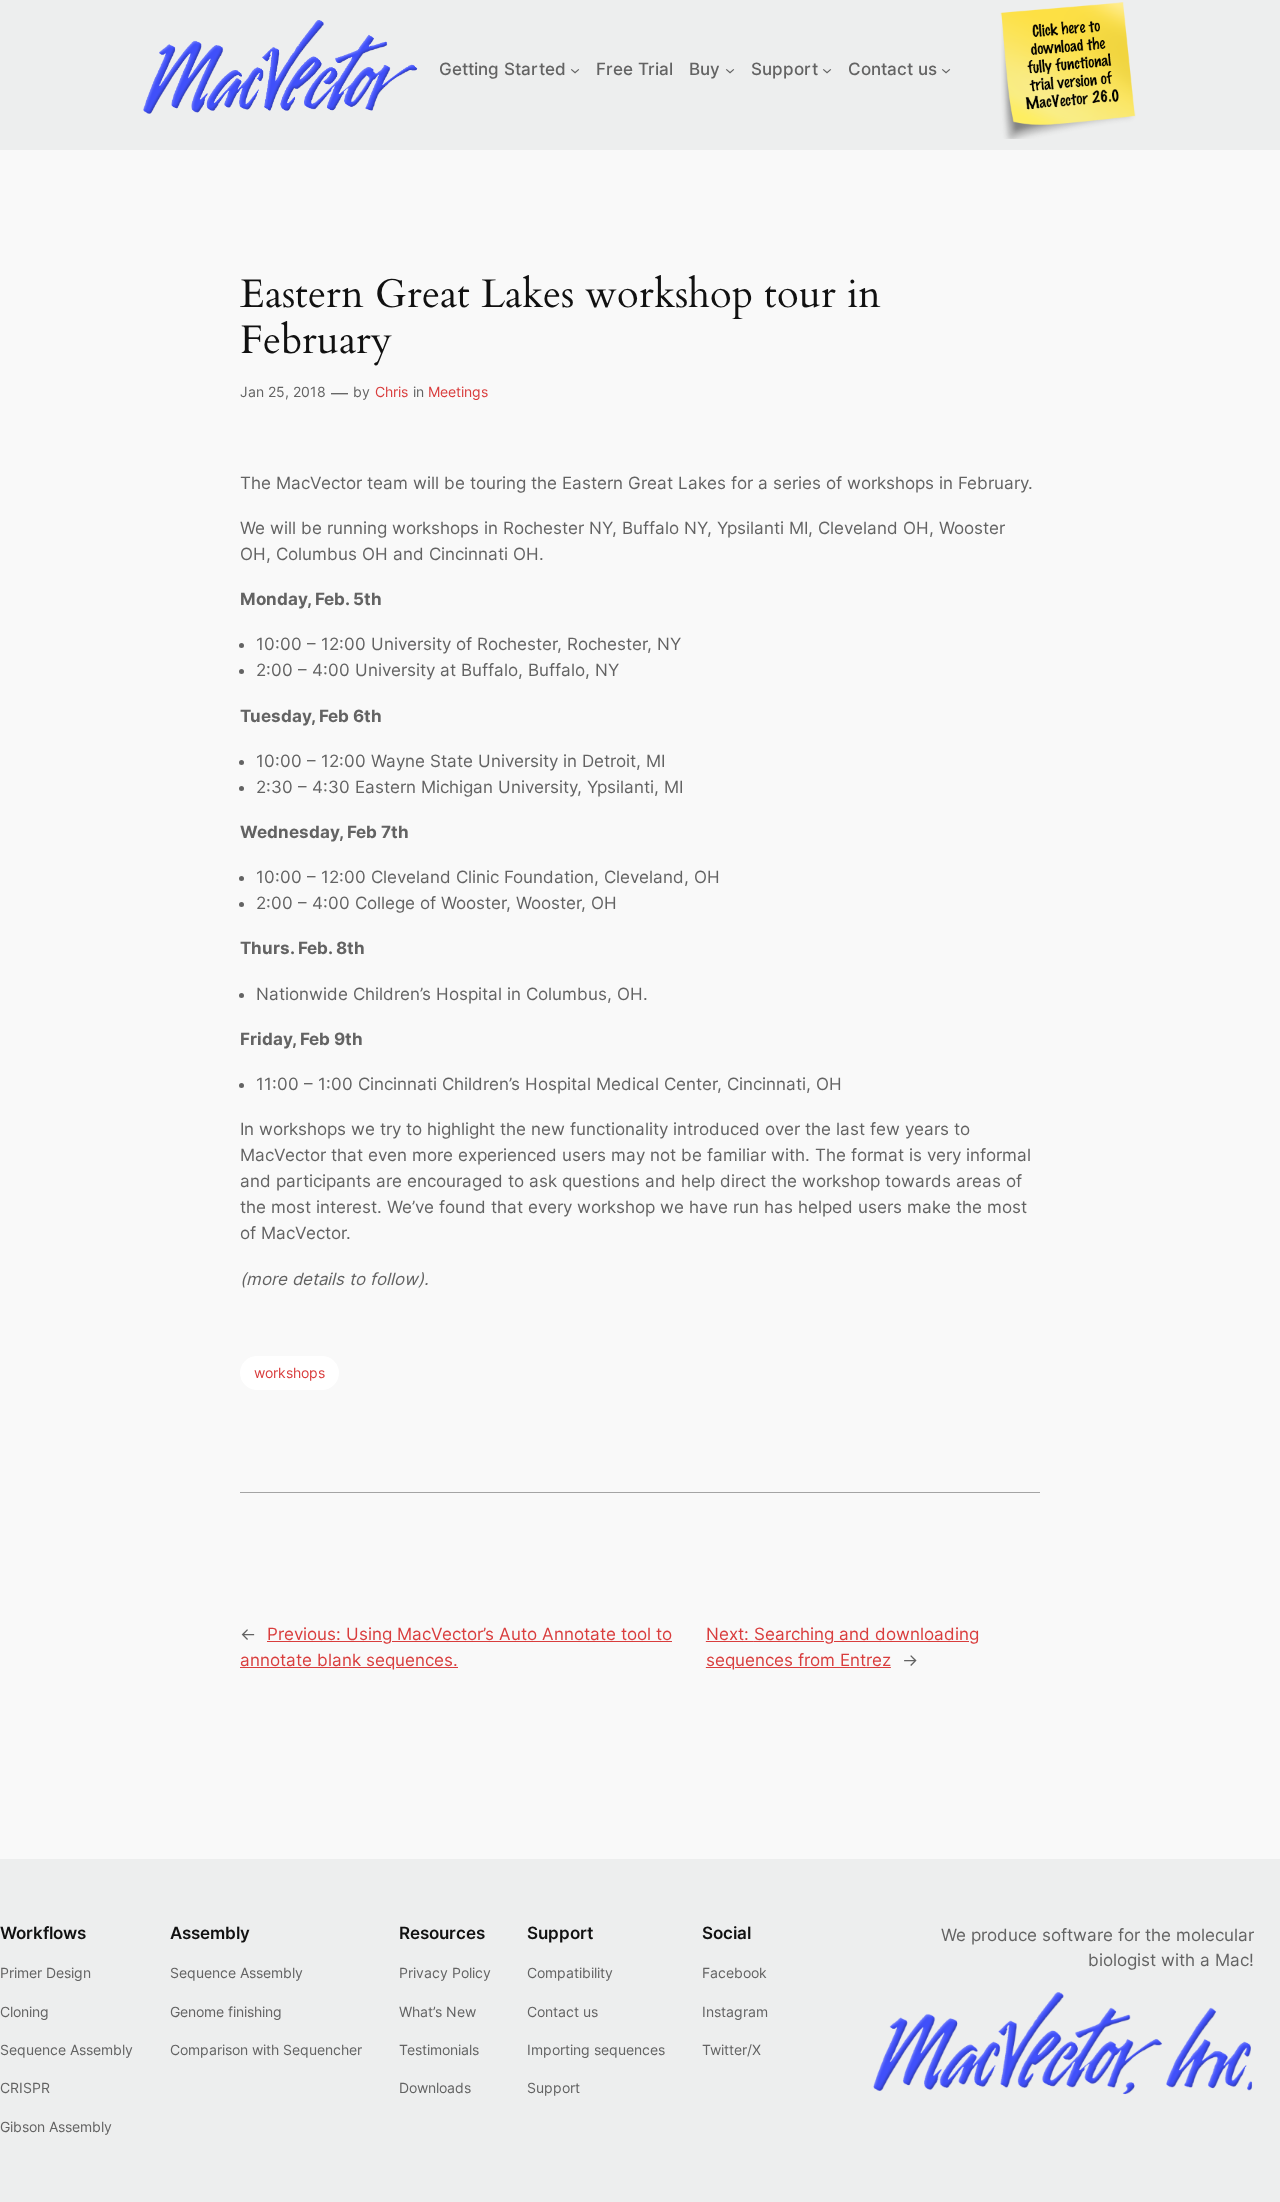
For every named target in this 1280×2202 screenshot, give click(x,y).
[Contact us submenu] (946, 69)
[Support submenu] (827, 69)
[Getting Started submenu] (575, 69)
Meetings (458, 391)
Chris (391, 391)
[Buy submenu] (730, 69)
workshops (289, 1372)
